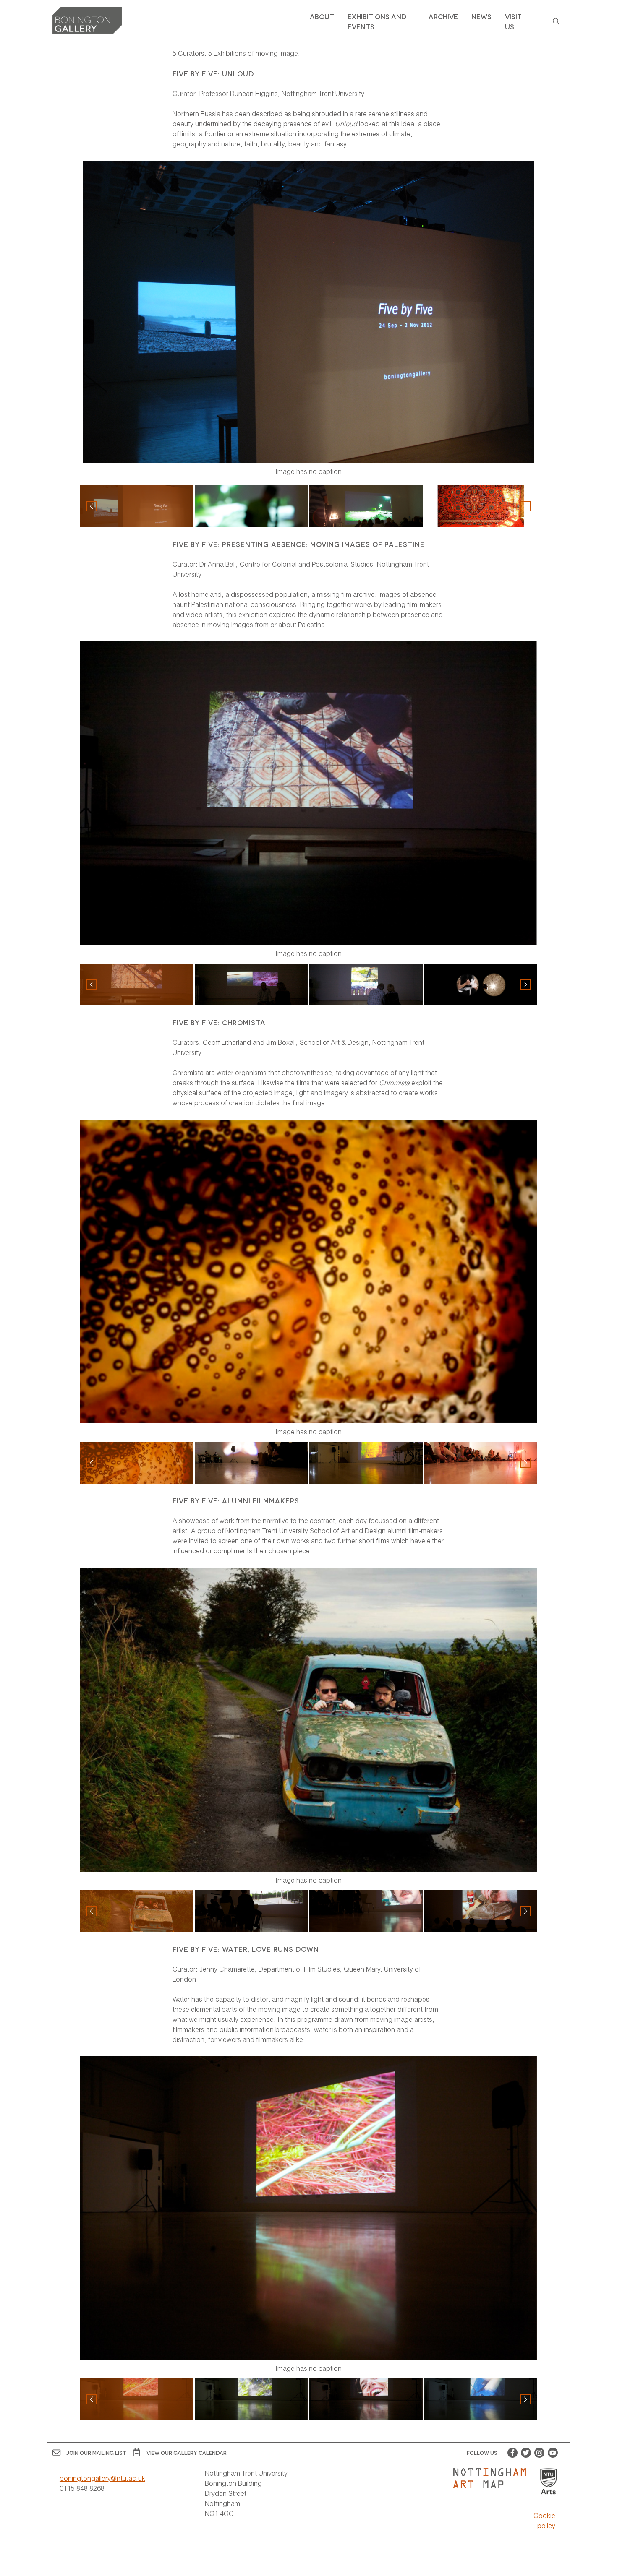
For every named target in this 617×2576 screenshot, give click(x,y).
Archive (443, 16)
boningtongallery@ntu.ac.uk (102, 2478)
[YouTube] (553, 2453)
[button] (525, 506)
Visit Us (513, 21)
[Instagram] (539, 2453)
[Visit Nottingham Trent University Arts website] (549, 2482)
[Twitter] (526, 2453)
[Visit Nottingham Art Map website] (493, 2478)
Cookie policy (544, 2520)
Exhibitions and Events (377, 21)
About (322, 16)
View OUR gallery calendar (187, 2452)
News (481, 16)
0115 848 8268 (82, 2488)
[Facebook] (512, 2453)
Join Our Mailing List (96, 2452)
